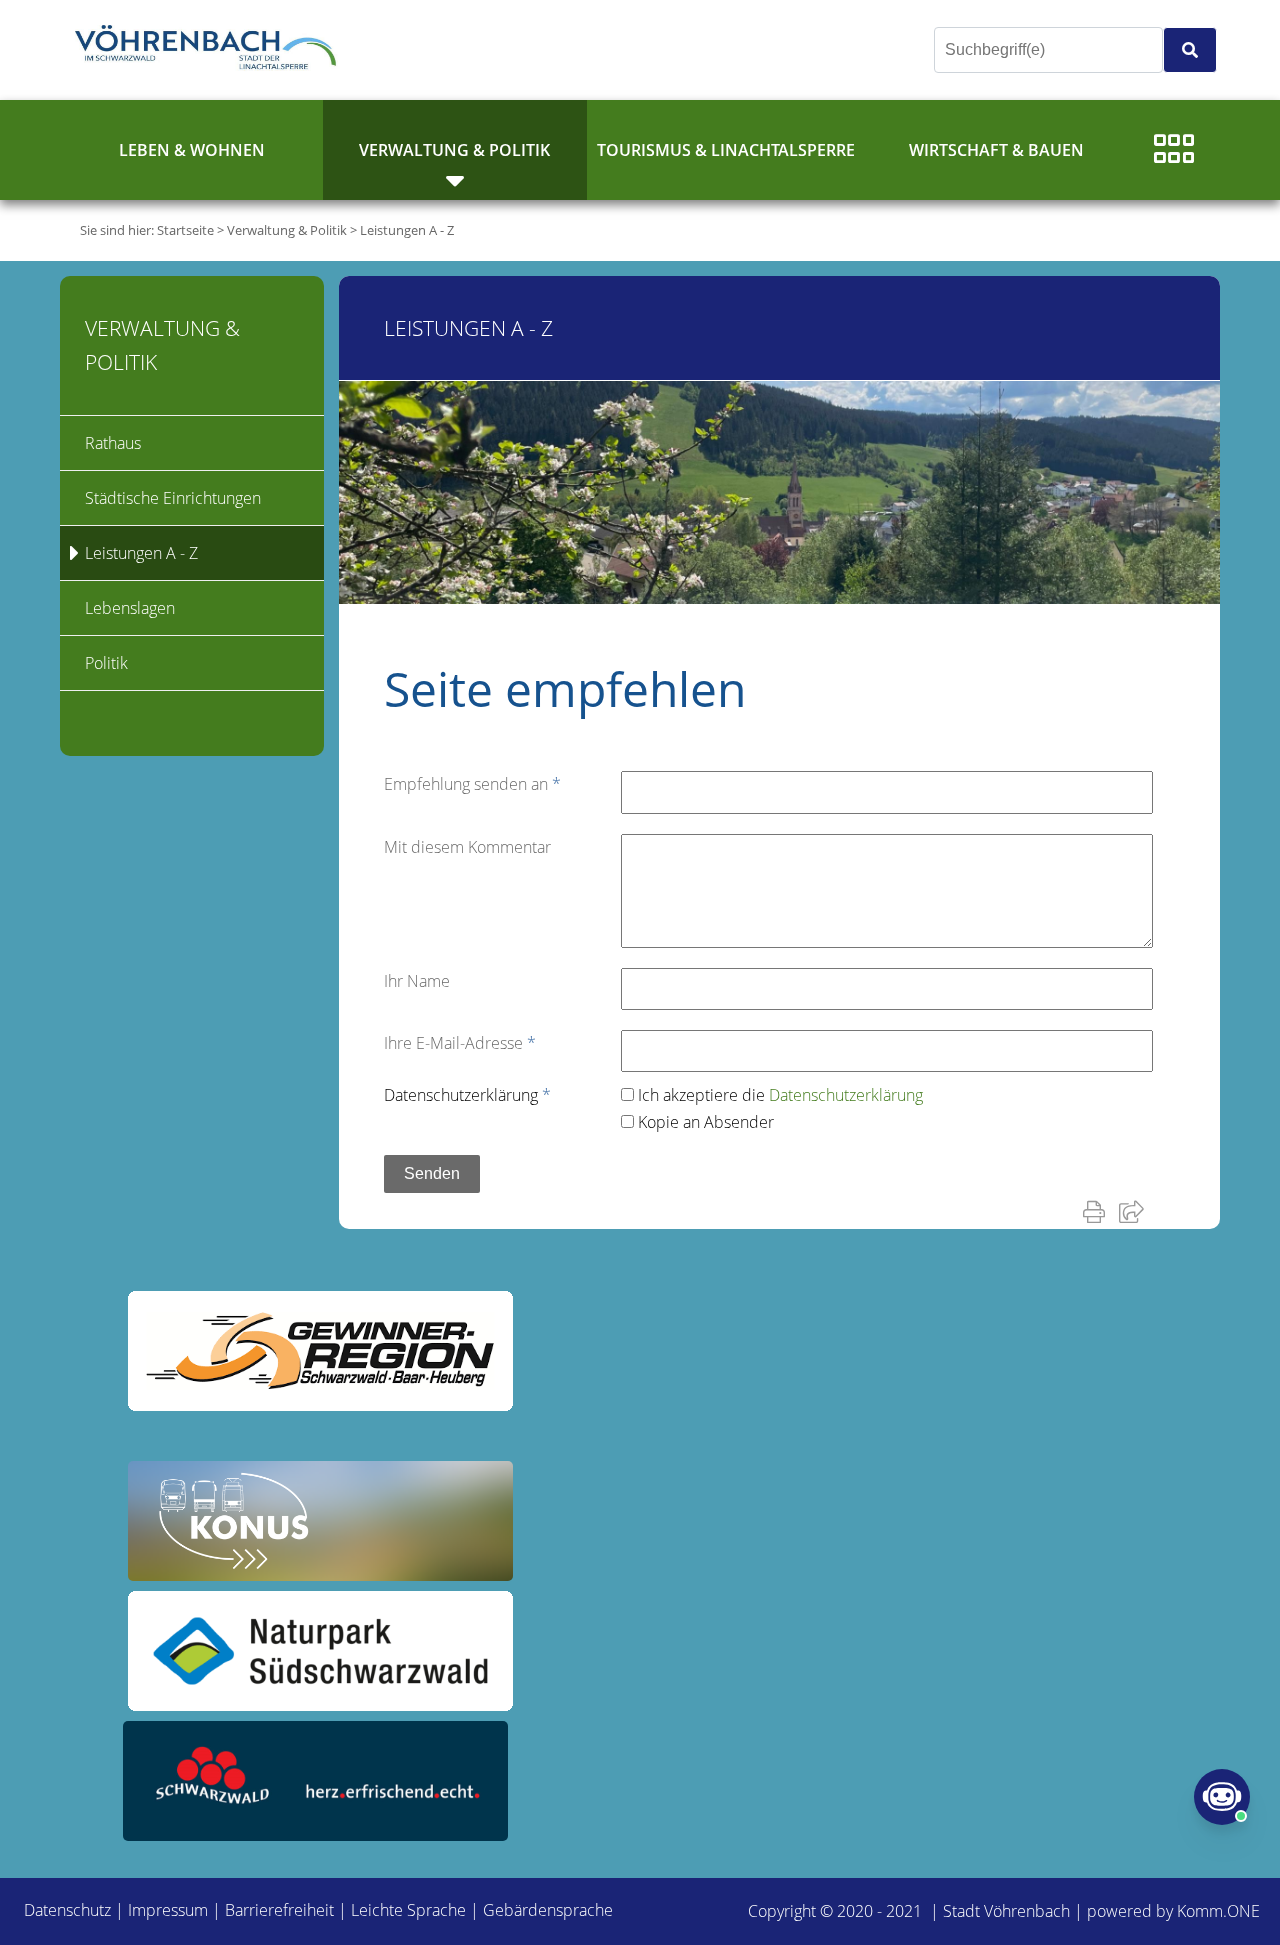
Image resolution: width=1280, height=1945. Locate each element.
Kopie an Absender (706, 1122)
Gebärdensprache (548, 1910)
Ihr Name (417, 981)
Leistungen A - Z (407, 230)
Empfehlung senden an (472, 784)
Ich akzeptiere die (780, 1095)
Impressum (168, 1910)
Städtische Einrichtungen (173, 498)
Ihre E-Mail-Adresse (460, 1043)
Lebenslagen (130, 608)
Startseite (185, 230)
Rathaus (113, 443)
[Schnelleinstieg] (1174, 150)
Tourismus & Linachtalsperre (726, 150)
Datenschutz (67, 1910)
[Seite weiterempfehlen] (1135, 1211)
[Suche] (1190, 50)
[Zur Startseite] (210, 50)
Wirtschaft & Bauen (996, 150)
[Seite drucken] (1098, 1211)
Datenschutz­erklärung (467, 1095)
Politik (106, 663)
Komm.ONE (1218, 1911)
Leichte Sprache (408, 1910)
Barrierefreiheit (279, 1910)
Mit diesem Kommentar (467, 847)
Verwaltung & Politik (454, 150)
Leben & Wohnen (192, 150)
